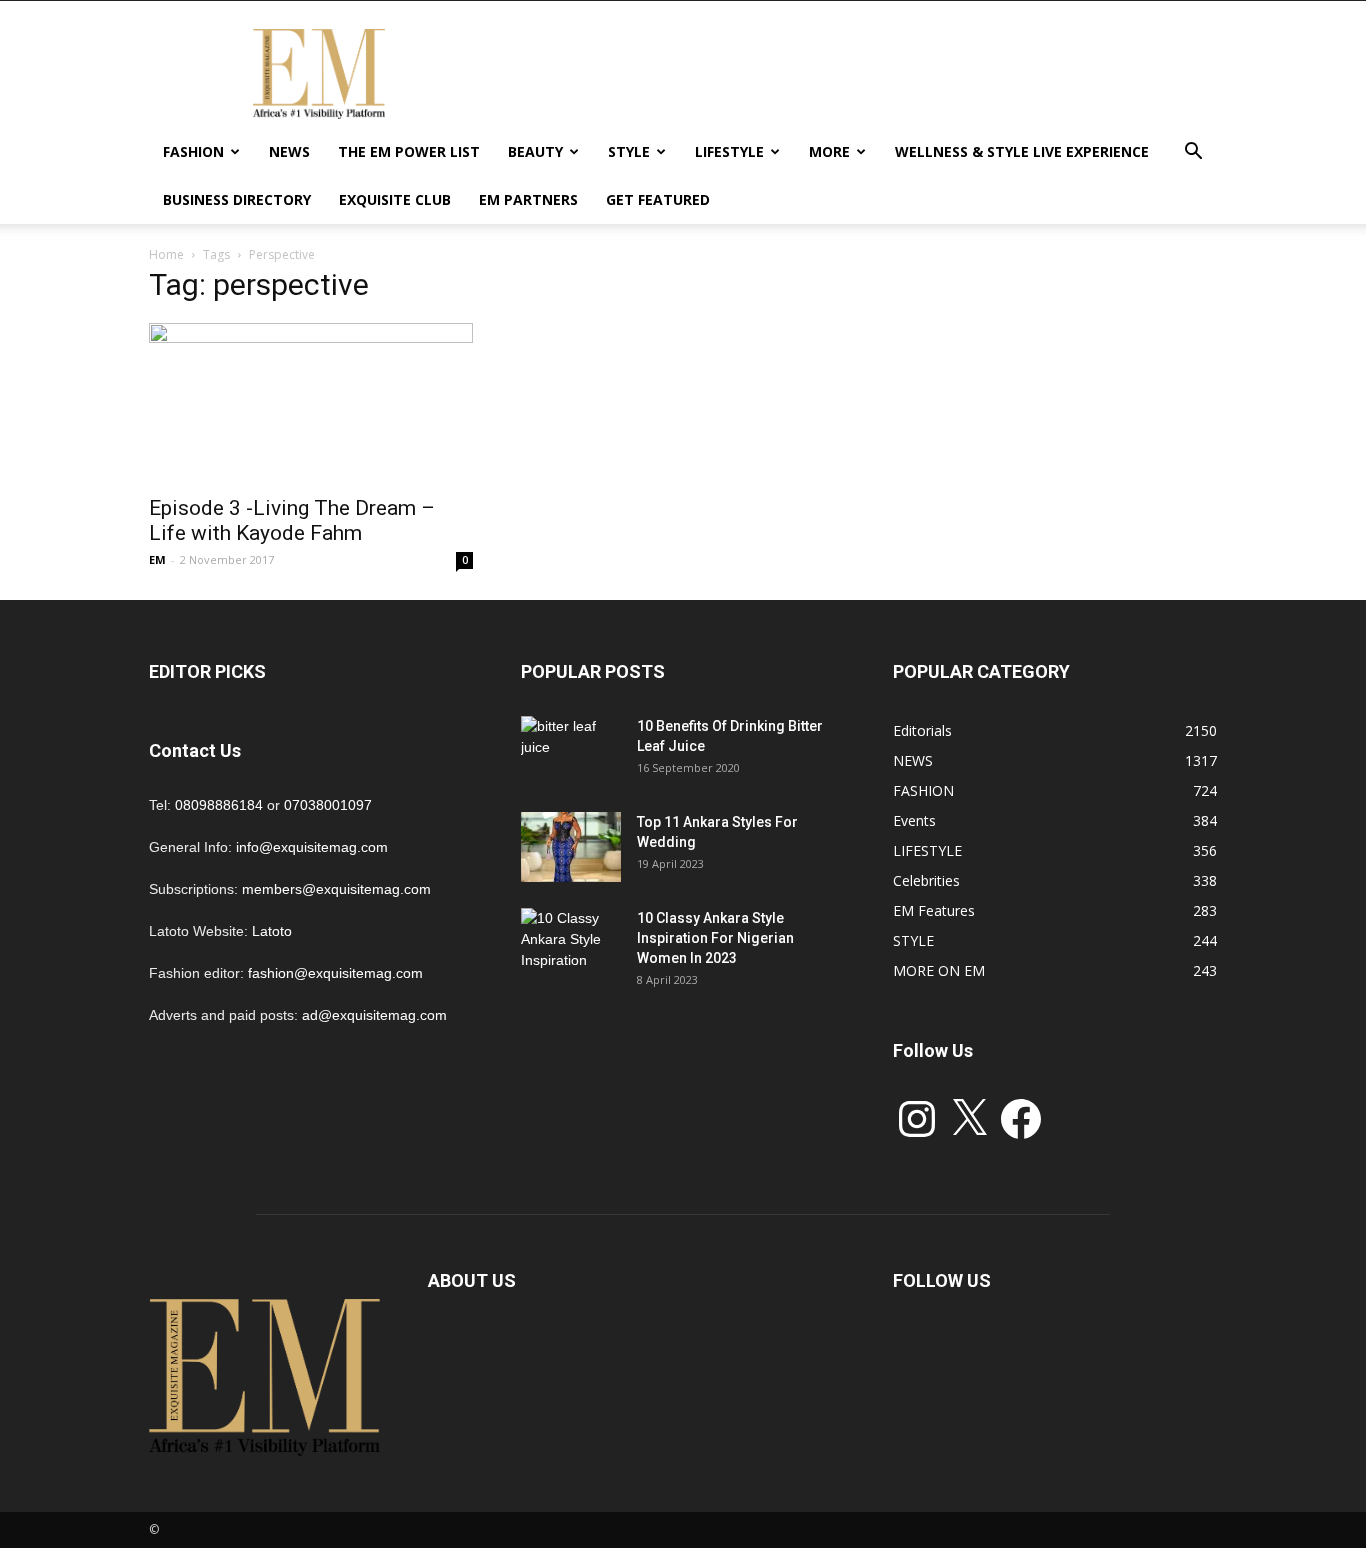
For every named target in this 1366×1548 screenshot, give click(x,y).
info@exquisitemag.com (312, 847)
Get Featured (658, 199)
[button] (1193, 153)
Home (166, 254)
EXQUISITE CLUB (395, 199)
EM (157, 559)
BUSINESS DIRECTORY (237, 199)
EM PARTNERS (528, 199)
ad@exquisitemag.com (374, 1015)
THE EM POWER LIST (409, 151)
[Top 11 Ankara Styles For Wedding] (571, 847)
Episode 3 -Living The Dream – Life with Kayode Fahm (292, 520)
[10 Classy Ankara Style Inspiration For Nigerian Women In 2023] (571, 943)
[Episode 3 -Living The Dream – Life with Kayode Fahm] (311, 403)
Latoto (272, 931)
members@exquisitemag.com (336, 889)
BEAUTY (535, 151)
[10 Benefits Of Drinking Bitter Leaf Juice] (571, 751)
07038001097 (328, 805)
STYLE (629, 151)
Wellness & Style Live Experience (1022, 151)
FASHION (193, 151)
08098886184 (219, 805)
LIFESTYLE (729, 151)
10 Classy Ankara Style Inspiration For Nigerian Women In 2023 (715, 938)
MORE (829, 151)
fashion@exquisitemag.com (335, 973)
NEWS (289, 151)
